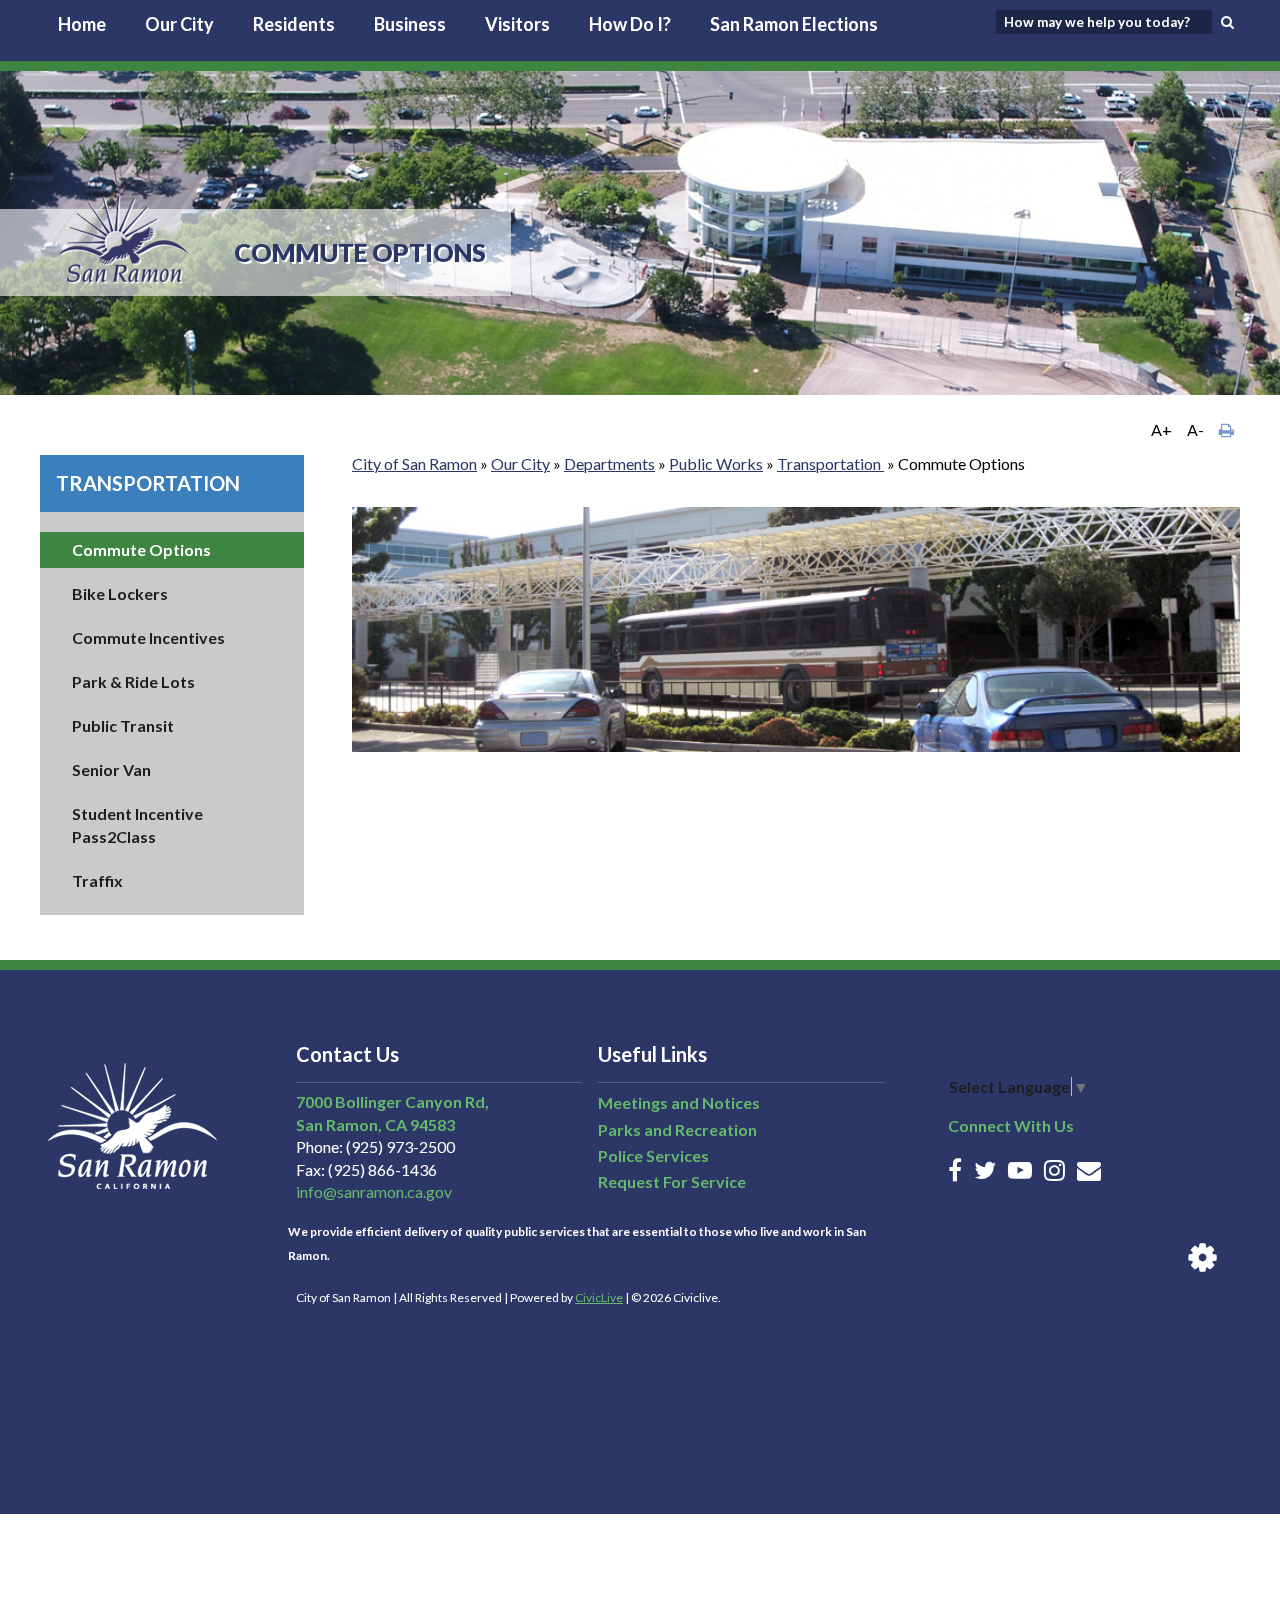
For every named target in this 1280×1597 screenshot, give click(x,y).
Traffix (97, 880)
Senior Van (111, 769)
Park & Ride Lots (133, 681)
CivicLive (599, 1297)
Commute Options (141, 549)
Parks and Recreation (677, 1129)
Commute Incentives (148, 637)
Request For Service (672, 1181)
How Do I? (630, 24)
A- (1195, 429)
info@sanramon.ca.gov (374, 1191)
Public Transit (123, 725)
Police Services (653, 1155)
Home (82, 24)
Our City (179, 24)
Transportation (148, 483)
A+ (1161, 429)
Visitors (517, 24)
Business (410, 24)
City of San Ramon (414, 463)
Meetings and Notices (679, 1102)
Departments (609, 463)
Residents (294, 24)
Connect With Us (1011, 1125)
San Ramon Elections (794, 24)
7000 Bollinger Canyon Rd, (392, 1101)
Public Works (716, 463)
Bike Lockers (120, 593)
